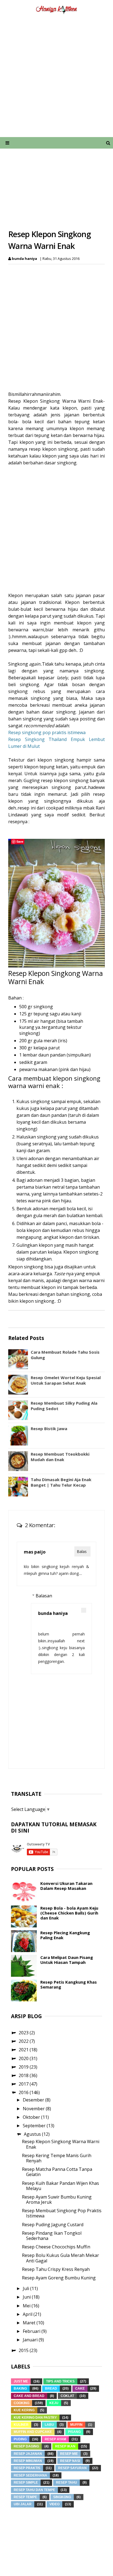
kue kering (24, 2410)
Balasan (44, 1596)
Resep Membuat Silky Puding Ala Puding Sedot (64, 1406)
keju (54, 2403)
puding (20, 2439)
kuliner (21, 2425)
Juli (26, 2288)
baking (20, 2388)
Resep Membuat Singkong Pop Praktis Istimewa (62, 2213)
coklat (67, 2396)
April (28, 2314)
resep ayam (55, 2439)
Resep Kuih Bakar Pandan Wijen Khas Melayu (60, 2186)
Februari (32, 2331)
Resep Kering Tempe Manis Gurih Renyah (57, 2158)
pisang (74, 2432)
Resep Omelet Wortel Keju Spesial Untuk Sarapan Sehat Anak (66, 1380)
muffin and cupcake (33, 2432)
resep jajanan (28, 2454)
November (34, 2109)
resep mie (69, 2454)
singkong (62, 2497)
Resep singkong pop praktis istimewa (47, 732)
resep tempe (25, 2497)
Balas (82, 1551)
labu (49, 2425)
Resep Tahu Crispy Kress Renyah (56, 2269)
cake (80, 2388)
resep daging (26, 2446)
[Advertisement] (56, 79)
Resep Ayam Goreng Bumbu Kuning (59, 2278)
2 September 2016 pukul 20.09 (61, 1619)
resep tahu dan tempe (34, 2490)
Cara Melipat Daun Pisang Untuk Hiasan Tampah (67, 1960)
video (54, 2504)
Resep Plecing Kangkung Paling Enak (65, 1935)
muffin (76, 2425)
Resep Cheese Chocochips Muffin (56, 2247)
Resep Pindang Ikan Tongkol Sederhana (52, 2236)
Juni (27, 2297)
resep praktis (27, 2468)
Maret (30, 2323)
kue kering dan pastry (35, 2418)
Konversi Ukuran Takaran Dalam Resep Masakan (66, 1886)
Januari (31, 2340)
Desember (34, 2100)
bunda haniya (53, 1613)
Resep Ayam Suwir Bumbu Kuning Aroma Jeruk (57, 2199)
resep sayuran (72, 2468)
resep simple (26, 2483)
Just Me (21, 2381)
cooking (22, 2403)
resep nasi (70, 2461)
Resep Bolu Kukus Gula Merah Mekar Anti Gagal (60, 2258)
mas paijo (35, 1552)
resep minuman (28, 2461)
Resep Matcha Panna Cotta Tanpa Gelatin (57, 2172)
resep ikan (65, 2446)
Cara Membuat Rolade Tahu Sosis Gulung (65, 1355)
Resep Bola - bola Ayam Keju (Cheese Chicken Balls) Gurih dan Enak (69, 1913)
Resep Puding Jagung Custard (53, 2225)
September (35, 2126)
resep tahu (67, 2483)
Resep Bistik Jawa (49, 1428)
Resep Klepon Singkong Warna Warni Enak (61, 2144)
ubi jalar (23, 2504)
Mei (27, 2306)
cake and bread (29, 2396)
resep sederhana (30, 2475)
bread (51, 2388)
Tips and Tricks (60, 2381)
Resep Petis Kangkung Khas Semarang (69, 1984)
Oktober (32, 2117)
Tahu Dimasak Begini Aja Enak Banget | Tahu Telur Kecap (61, 1482)
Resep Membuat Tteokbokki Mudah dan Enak (60, 1457)
